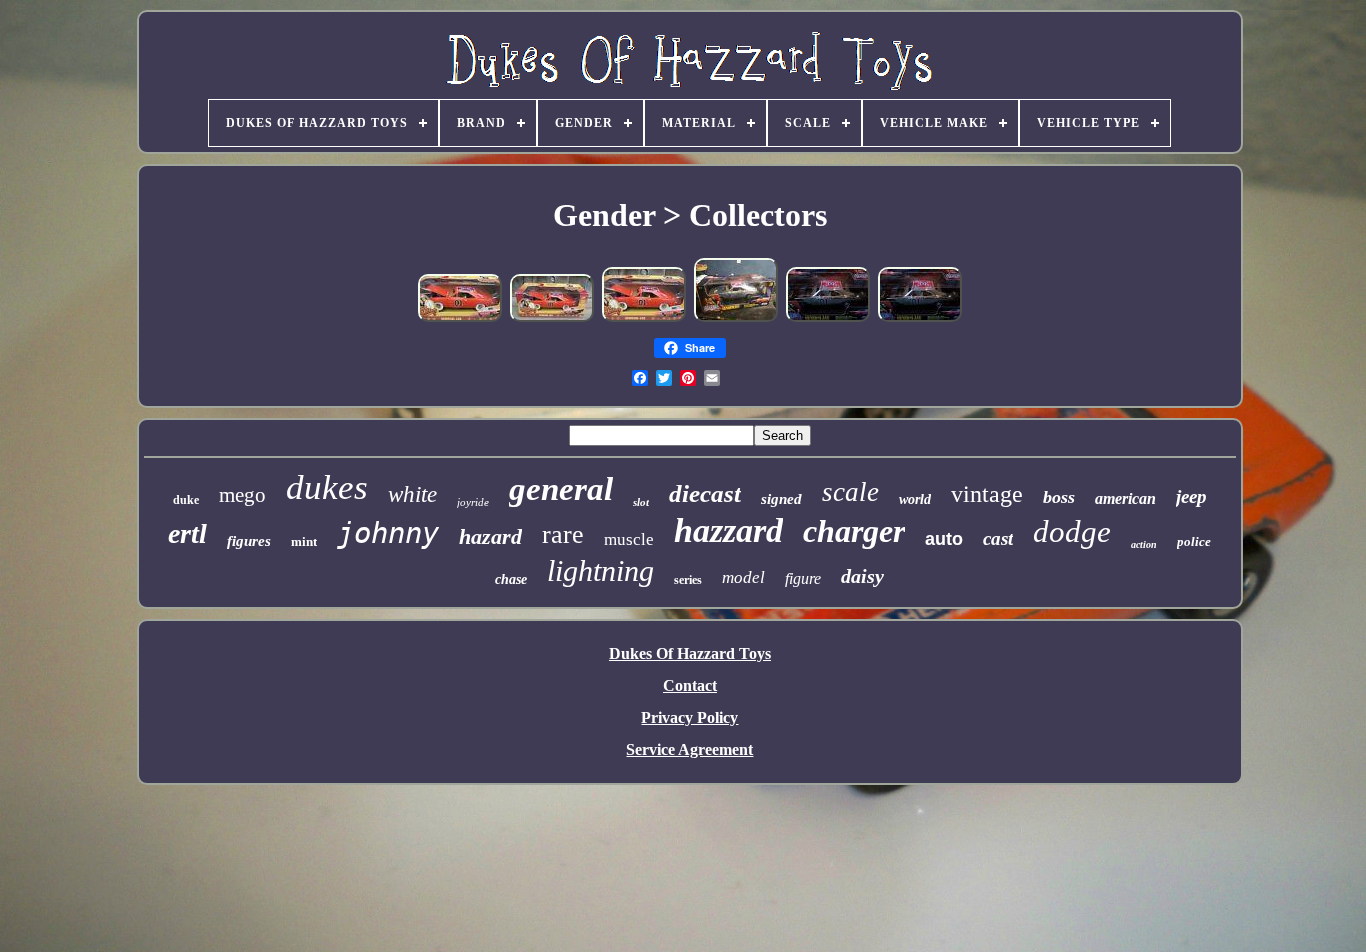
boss (1059, 497)
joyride (473, 502)
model (743, 577)
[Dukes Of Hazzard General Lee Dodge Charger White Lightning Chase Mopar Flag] (460, 318)
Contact (690, 685)
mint (304, 541)
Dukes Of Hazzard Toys (690, 653)
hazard (490, 536)
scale (850, 492)
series (688, 580)
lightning (600, 570)
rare (563, 534)
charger (854, 531)
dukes (327, 487)
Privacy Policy (689, 717)
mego (242, 495)
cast (998, 538)
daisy (862, 576)
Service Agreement (689, 749)
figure (803, 578)
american (1125, 498)
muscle (629, 539)
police (1194, 541)
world (915, 499)
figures (249, 541)
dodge (1072, 531)
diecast (705, 493)
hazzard (728, 530)
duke (186, 500)
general (561, 489)
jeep (1191, 496)
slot (641, 502)
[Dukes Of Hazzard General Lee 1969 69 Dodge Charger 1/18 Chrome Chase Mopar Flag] (736, 318)
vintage (987, 494)
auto (944, 539)
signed (781, 499)
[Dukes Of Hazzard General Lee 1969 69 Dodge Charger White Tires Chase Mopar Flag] (552, 318)
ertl (187, 533)
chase (511, 579)
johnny (388, 533)
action (1144, 544)
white (412, 494)
